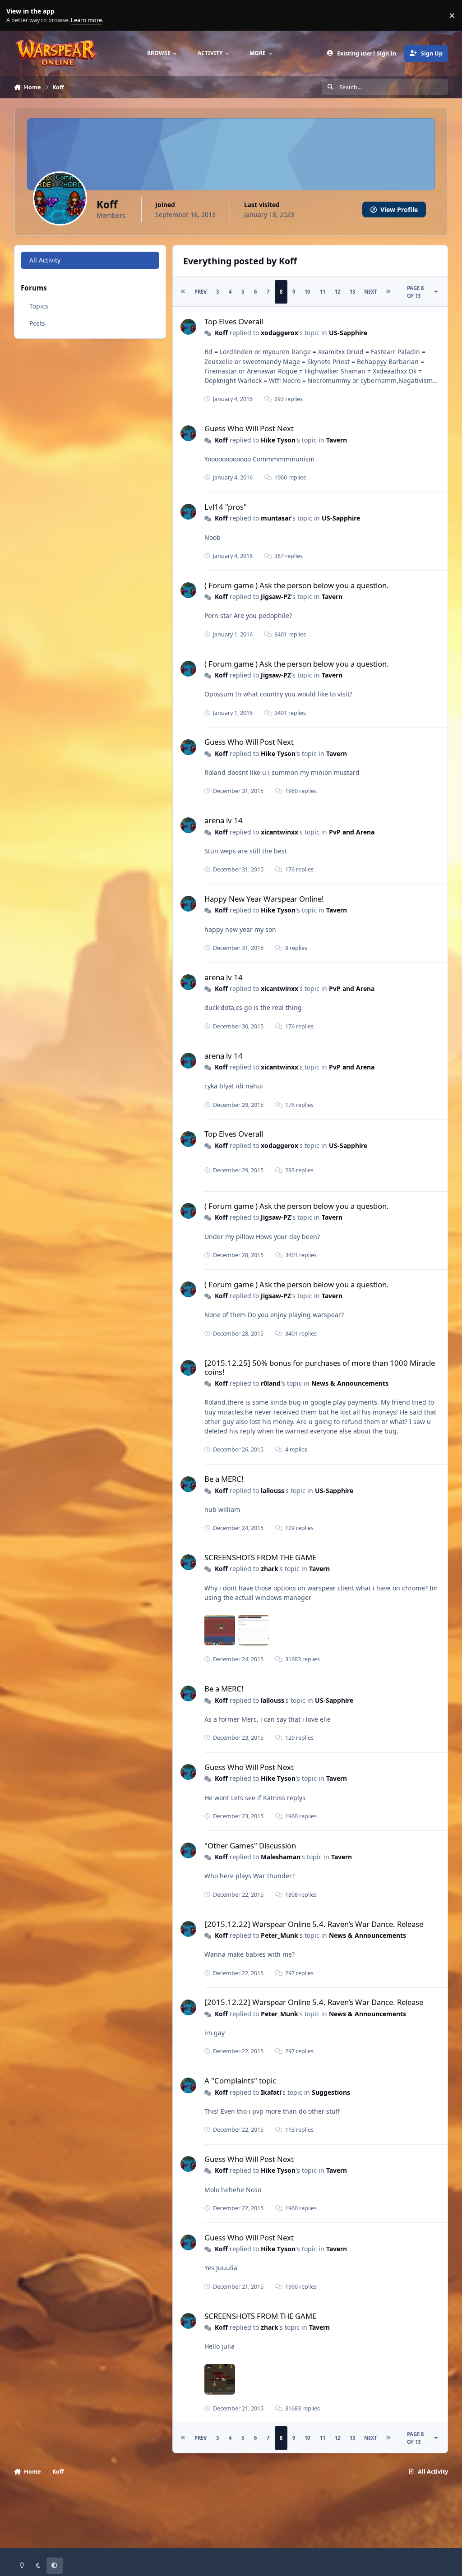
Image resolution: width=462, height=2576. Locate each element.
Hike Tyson (278, 440)
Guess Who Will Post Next (249, 428)
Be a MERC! (224, 1479)
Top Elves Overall (234, 321)
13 (352, 292)
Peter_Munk (280, 1935)
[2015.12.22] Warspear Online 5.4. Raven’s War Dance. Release (314, 1924)
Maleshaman (281, 1857)
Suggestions (331, 2092)
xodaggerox (280, 333)
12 (337, 292)
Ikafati (271, 2092)
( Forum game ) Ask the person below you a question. (297, 585)
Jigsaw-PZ (276, 597)
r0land (271, 1383)
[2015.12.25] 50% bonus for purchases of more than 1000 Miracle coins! (320, 1367)
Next (370, 292)
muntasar (276, 518)
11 (323, 292)
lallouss (273, 1491)
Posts (37, 323)
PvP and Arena (352, 832)
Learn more (17, 16)
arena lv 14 (224, 820)
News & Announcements (350, 1383)
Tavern (337, 440)
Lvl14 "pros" (226, 507)
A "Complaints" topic (240, 2081)
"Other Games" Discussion (250, 1846)
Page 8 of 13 (415, 292)
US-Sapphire (348, 333)
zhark (270, 1569)
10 (307, 292)
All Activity (45, 260)
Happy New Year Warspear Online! (264, 899)
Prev (201, 292)
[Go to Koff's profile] (188, 327)
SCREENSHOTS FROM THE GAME (260, 1557)
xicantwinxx (280, 832)
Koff (221, 333)
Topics (39, 306)
